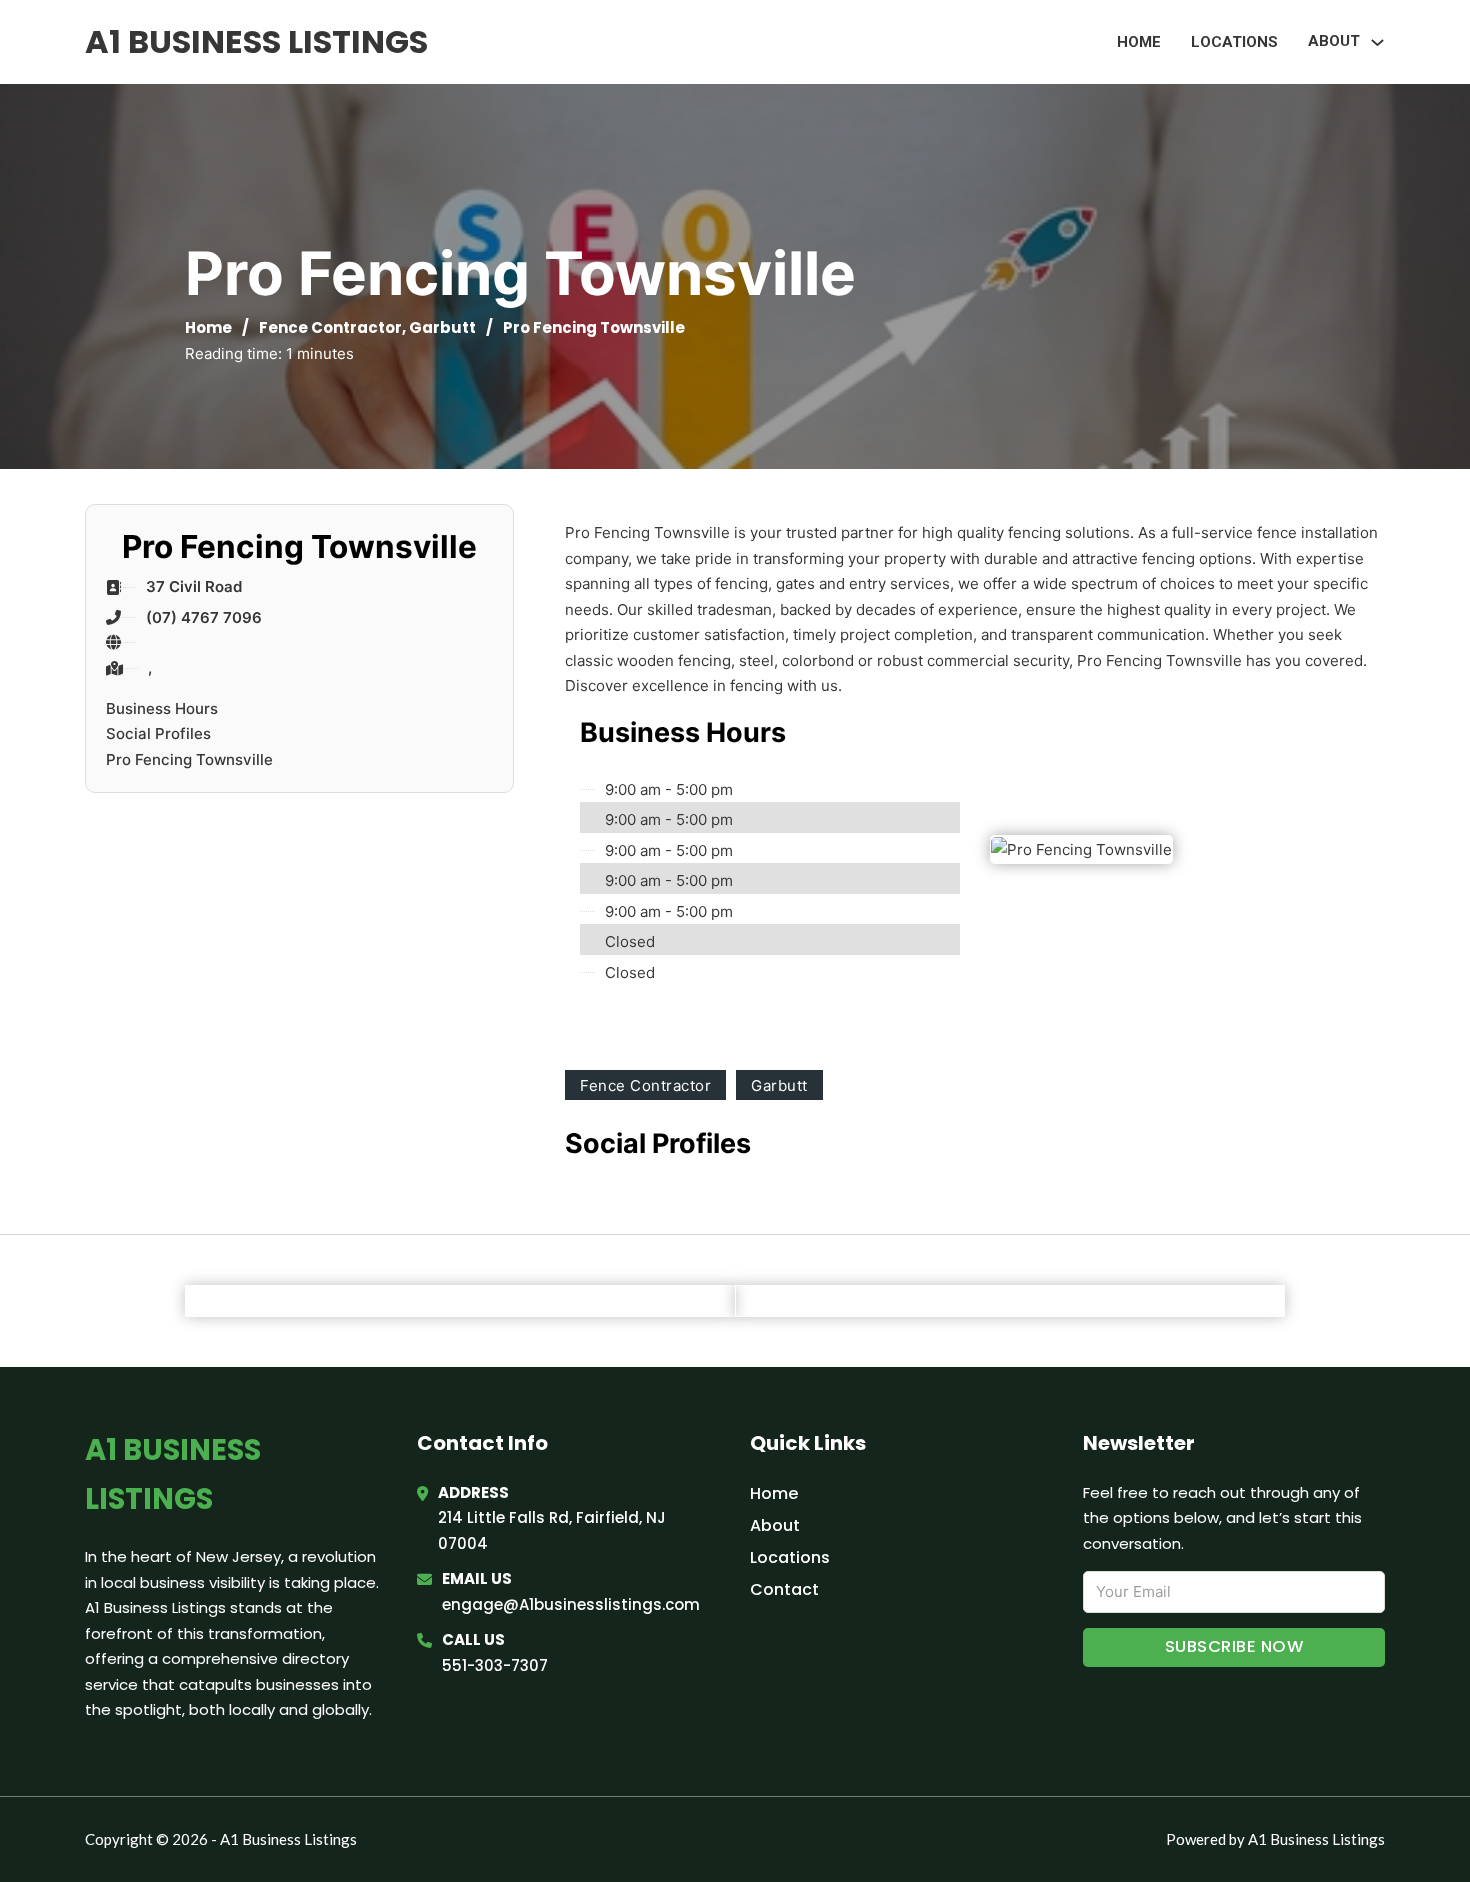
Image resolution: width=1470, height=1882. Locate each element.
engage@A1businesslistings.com (571, 1604)
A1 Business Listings (256, 41)
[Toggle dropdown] (1377, 42)
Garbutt (442, 327)
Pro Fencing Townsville (189, 759)
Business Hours (162, 708)
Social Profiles (158, 733)
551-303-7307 (495, 1665)
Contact (784, 1589)
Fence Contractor (330, 327)
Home (1139, 42)
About (775, 1525)
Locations (1234, 42)
